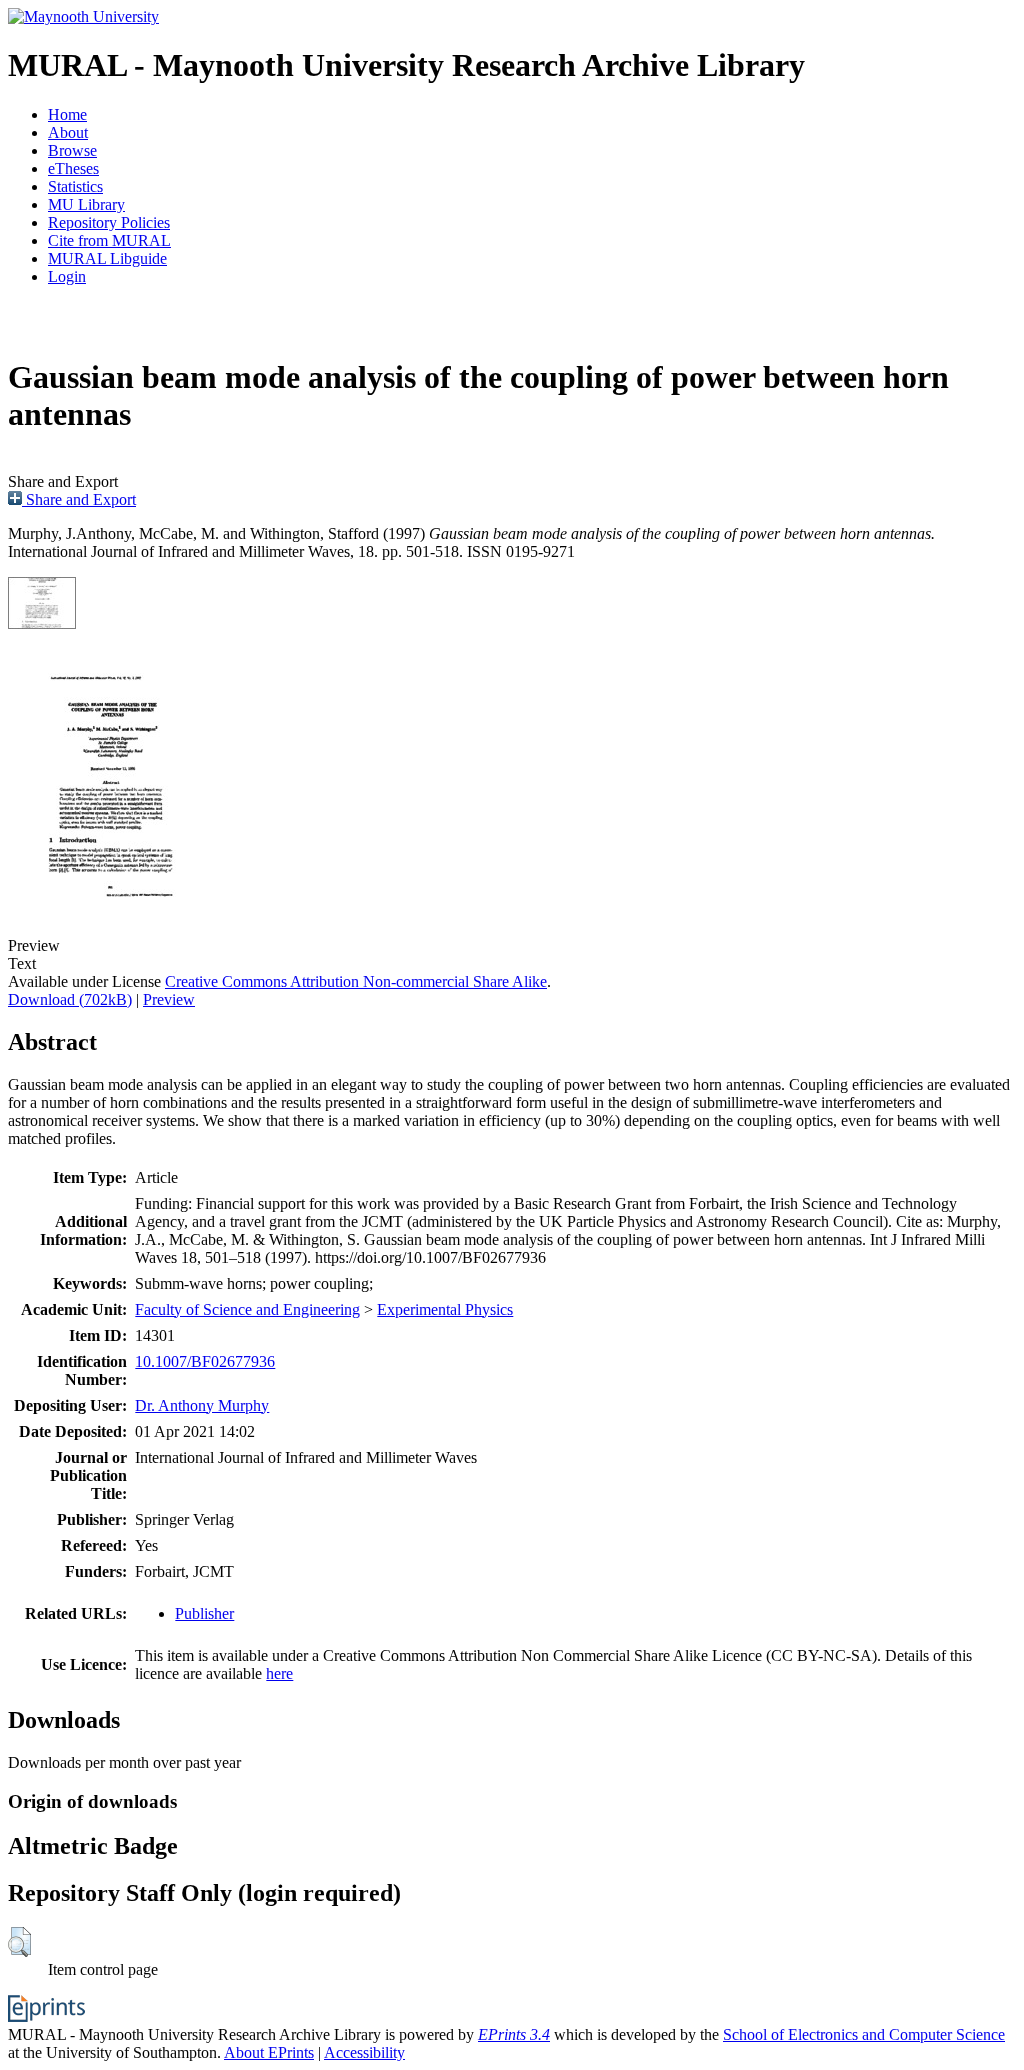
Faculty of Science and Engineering (247, 1309)
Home (67, 114)
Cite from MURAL (109, 240)
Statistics (75, 186)
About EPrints (269, 2052)
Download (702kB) (70, 999)
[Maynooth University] (83, 16)
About (68, 132)
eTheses (73, 168)
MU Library (86, 204)
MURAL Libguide (107, 258)
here (279, 1673)
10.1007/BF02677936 (205, 1361)
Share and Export (79, 499)
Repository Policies (109, 222)
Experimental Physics (445, 1309)
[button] (19, 1942)
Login (67, 276)
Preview (169, 999)
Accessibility (364, 2052)
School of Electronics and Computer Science (864, 2034)
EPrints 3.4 (514, 2034)
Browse (72, 150)
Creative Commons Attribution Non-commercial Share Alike (356, 981)
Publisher (204, 1613)
